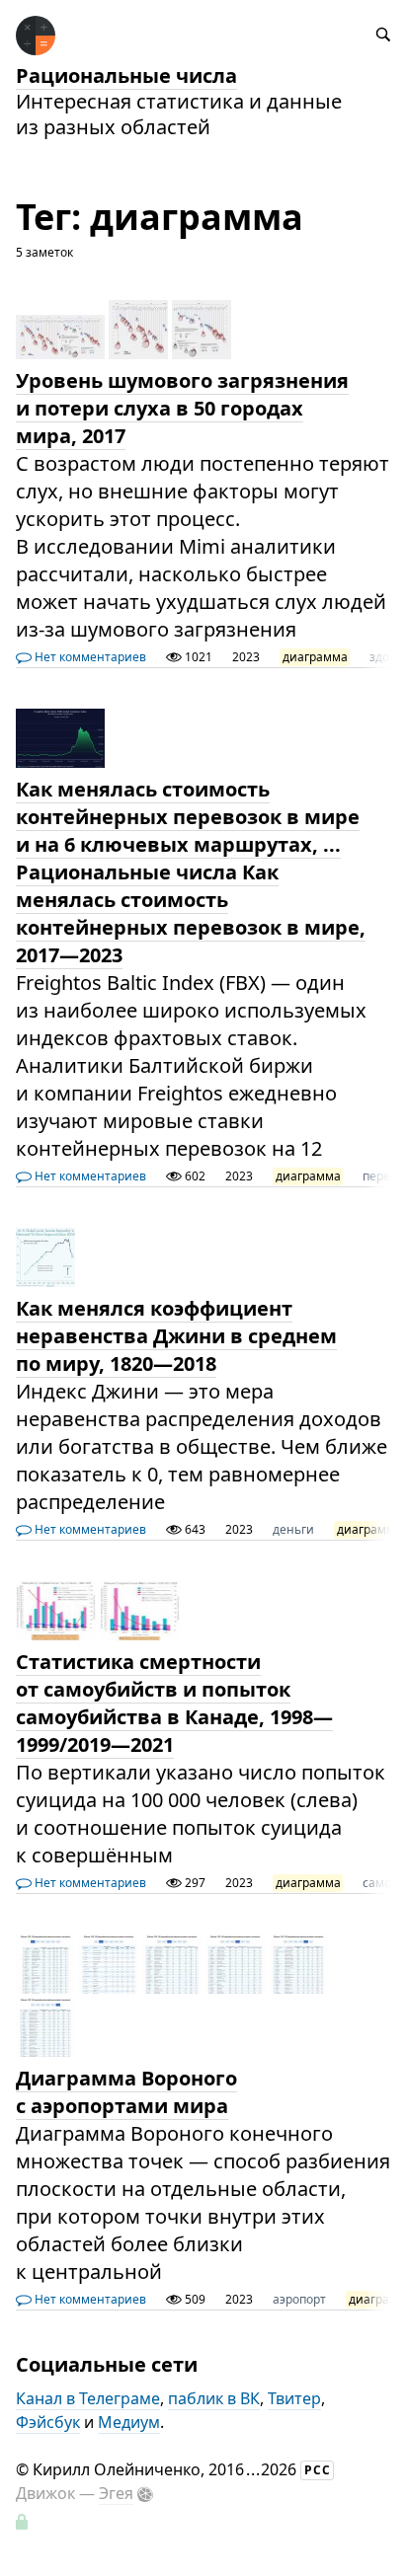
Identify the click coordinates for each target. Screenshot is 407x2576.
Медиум (129, 2422)
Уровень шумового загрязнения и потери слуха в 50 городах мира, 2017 (182, 408)
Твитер (294, 2398)
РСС (318, 2470)
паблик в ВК (214, 2398)
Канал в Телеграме (88, 2398)
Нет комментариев (89, 657)
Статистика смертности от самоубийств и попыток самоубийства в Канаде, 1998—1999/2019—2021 (174, 1703)
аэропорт (299, 2299)
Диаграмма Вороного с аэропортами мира (126, 2092)
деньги (293, 1529)
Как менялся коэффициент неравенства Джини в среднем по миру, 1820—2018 (176, 1336)
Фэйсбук (48, 2422)
